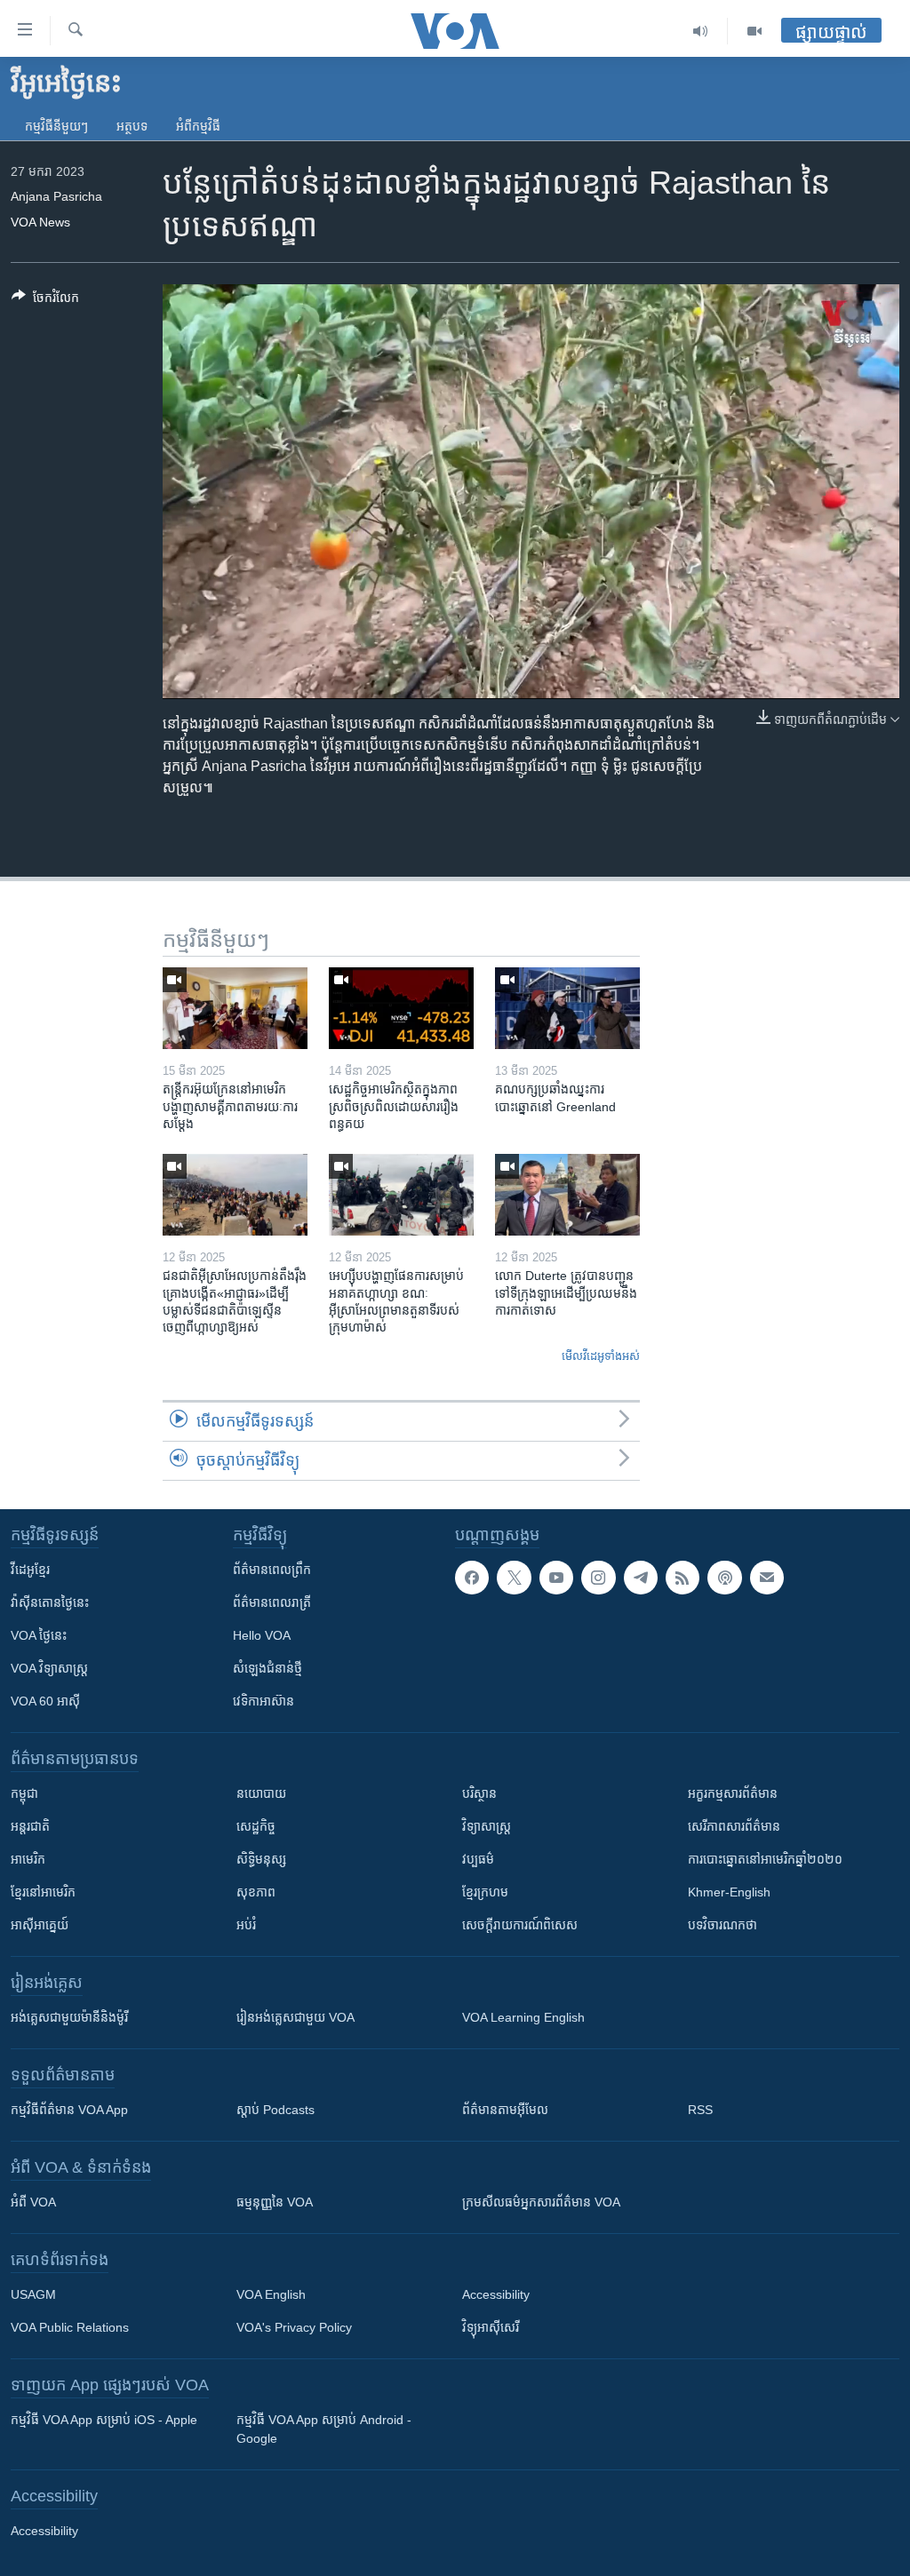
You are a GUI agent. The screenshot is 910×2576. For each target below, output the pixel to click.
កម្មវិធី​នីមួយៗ (56, 126)
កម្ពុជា (24, 1793)
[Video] (754, 31)
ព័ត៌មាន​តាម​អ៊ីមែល (505, 2110)
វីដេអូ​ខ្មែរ (30, 1570)
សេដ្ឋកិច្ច (256, 1826)
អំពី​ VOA (33, 2202)
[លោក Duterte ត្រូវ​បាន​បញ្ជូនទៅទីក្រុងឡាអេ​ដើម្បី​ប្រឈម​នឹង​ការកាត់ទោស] (567, 1195)
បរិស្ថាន (479, 1793)
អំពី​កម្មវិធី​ (198, 126)
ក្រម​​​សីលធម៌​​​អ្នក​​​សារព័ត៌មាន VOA (541, 2202)
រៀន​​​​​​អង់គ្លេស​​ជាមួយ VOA (295, 2017)
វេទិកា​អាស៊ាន (263, 1701)
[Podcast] (724, 1578)
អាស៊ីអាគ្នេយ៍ (40, 1925)
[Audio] (701, 31)
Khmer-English (729, 1892)
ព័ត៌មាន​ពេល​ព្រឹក (272, 1570)
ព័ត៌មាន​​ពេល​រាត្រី (272, 1602)
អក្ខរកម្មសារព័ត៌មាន (733, 1793)
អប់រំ (246, 1925)
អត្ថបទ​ (132, 126)
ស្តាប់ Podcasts (275, 2110)
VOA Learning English (523, 2017)
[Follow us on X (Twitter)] (514, 1578)
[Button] (45, 301)
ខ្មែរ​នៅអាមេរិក (43, 1892)
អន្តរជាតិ (30, 1826)
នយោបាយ (261, 1793)
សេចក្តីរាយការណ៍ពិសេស (520, 1925)
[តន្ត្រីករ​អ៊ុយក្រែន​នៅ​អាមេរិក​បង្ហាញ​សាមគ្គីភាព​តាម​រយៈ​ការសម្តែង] (235, 1008)
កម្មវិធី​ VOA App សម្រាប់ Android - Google (324, 2429)
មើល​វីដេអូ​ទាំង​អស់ (601, 1356)
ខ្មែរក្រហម (485, 1892)
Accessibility (496, 2294)
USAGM (33, 2294)
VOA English (271, 2294)
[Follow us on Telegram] (641, 1578)
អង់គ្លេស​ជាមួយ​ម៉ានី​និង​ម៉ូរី (69, 2017)
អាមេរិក (28, 1859)
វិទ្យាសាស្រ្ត (487, 1826)
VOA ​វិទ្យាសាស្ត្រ (49, 1668)
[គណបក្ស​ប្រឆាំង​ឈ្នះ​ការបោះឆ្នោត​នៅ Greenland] (567, 1008)
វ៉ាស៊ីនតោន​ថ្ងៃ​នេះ (50, 1602)
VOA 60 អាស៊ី (45, 1701)
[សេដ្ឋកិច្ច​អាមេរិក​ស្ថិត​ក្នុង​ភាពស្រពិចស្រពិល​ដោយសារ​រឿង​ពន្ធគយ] (401, 1008)
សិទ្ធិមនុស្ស (261, 1859)
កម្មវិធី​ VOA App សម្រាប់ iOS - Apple (104, 2420)
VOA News (40, 222)
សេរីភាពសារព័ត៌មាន (734, 1826)
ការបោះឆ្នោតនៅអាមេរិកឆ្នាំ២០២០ (765, 1859)
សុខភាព (256, 1892)
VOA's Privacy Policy (294, 2327)
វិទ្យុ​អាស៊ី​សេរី (491, 2327)
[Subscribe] (767, 1578)
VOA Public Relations (70, 2327)
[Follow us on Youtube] (556, 1578)
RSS (700, 2110)
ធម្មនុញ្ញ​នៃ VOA (275, 2202)
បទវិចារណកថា (722, 1925)
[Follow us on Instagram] (598, 1578)
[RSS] (682, 1578)
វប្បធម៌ (478, 1859)
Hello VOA (262, 1635)
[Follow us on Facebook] (472, 1578)
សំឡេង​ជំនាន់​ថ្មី (267, 1668)
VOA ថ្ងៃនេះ (39, 1635)
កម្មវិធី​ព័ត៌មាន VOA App (69, 2110)
